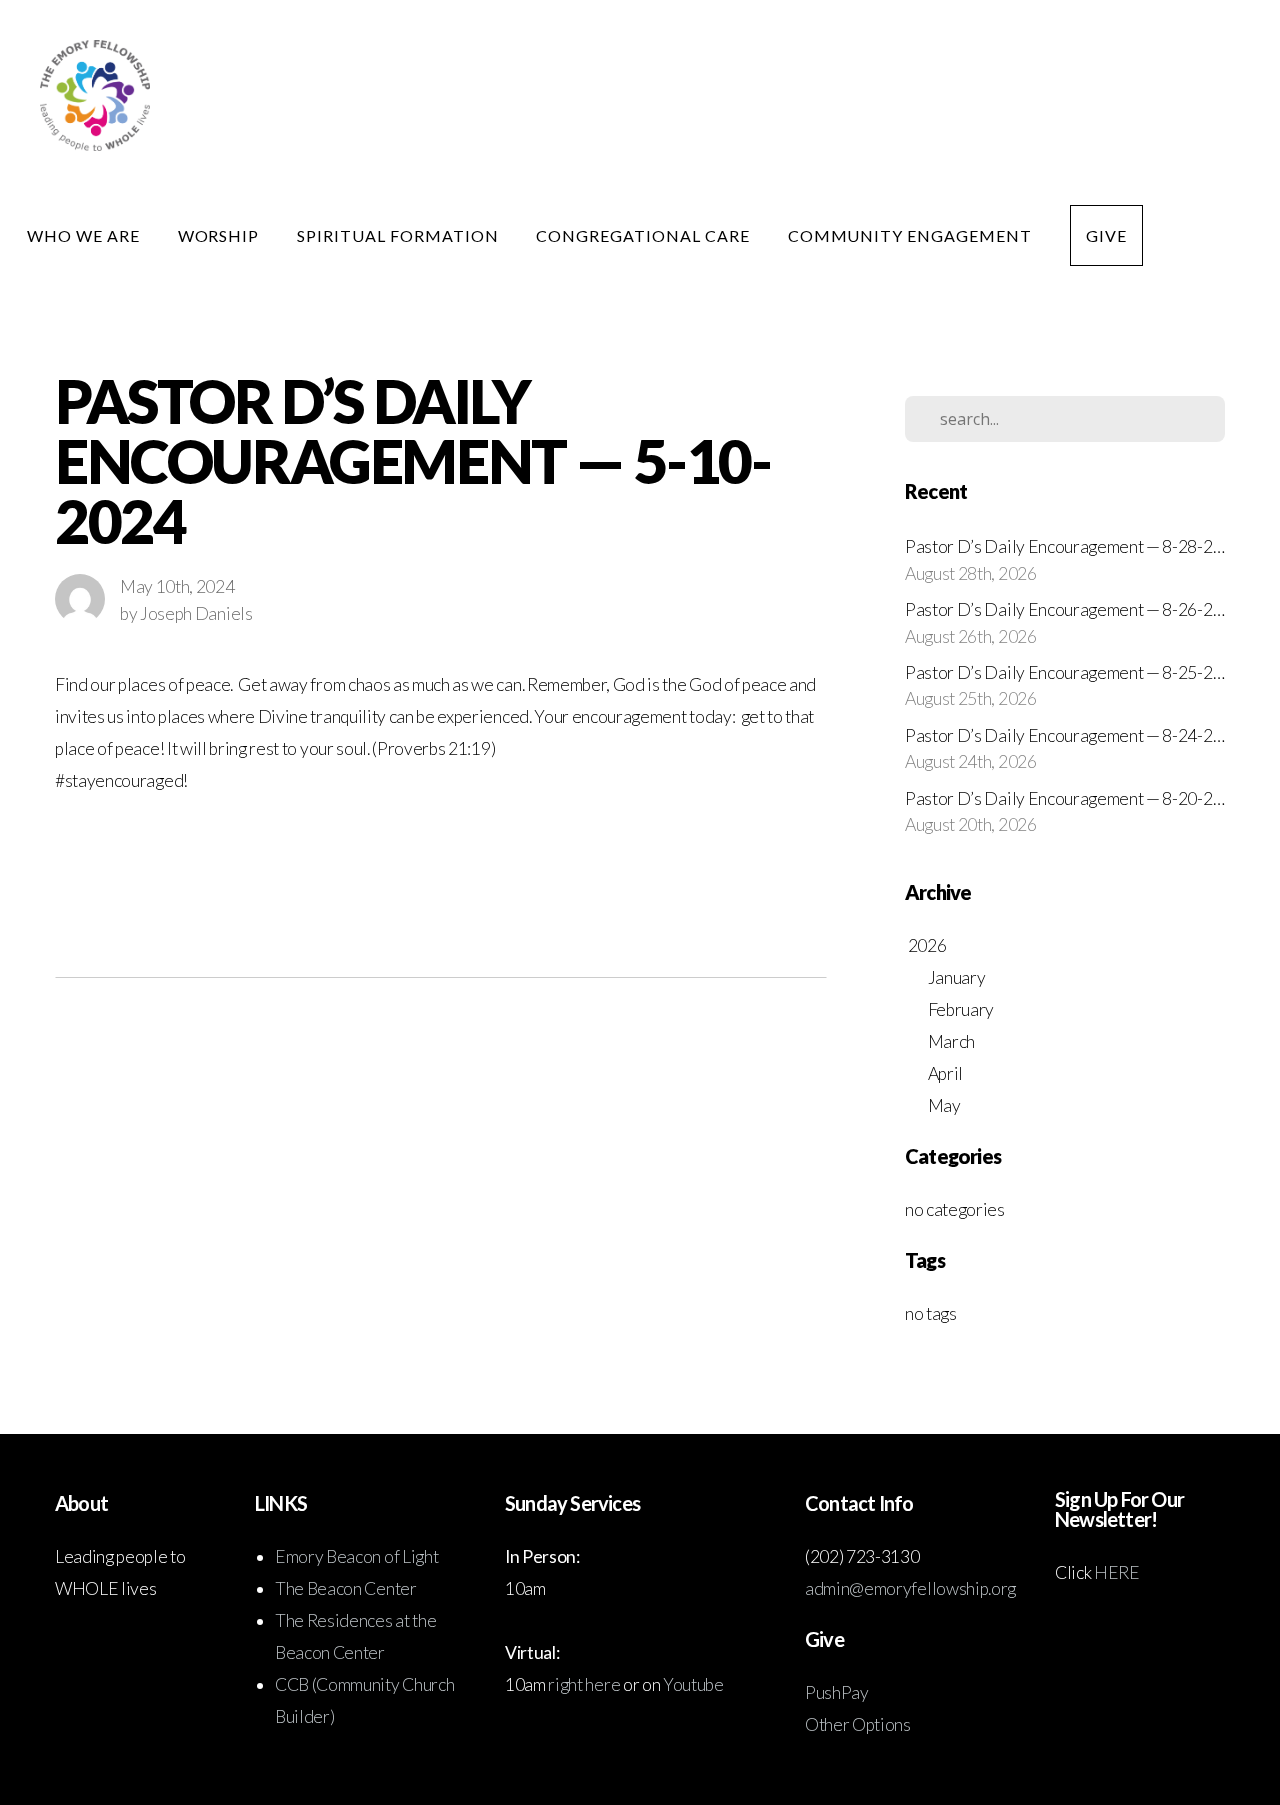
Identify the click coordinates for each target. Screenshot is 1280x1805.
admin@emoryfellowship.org (910, 1588)
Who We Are (85, 235)
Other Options (858, 1724)
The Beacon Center (347, 1588)
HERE (1117, 1572)
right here (584, 1684)
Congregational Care (644, 235)
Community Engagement (912, 235)
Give (1106, 235)
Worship (221, 235)
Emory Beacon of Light (356, 1556)
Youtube (693, 1684)
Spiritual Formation (399, 235)
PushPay (837, 1692)
